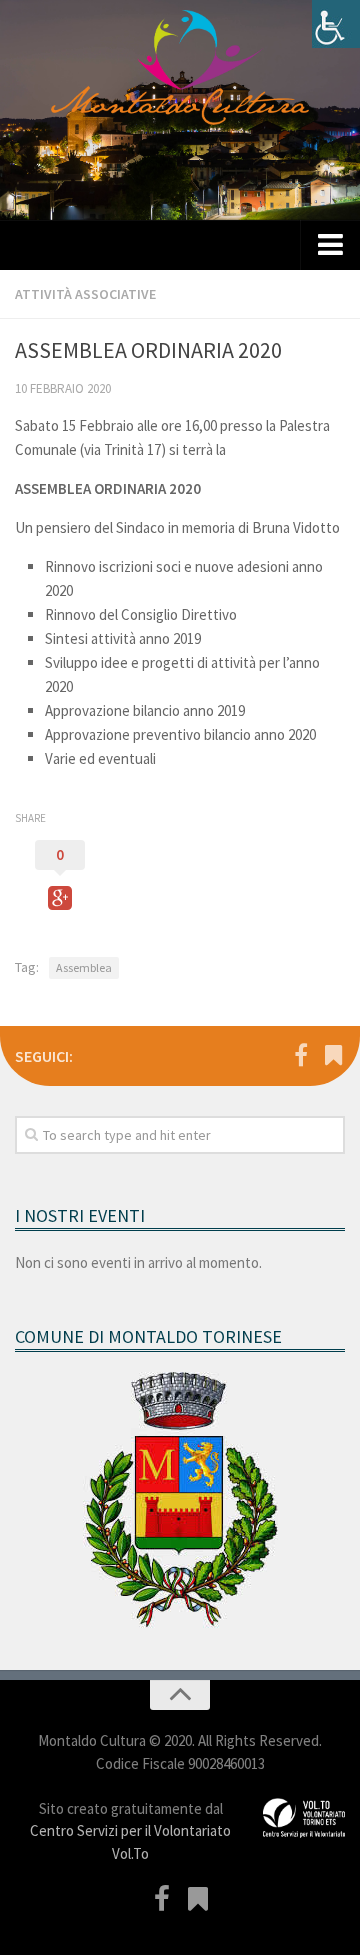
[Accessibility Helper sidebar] (336, 24)
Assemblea (84, 967)
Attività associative (85, 294)
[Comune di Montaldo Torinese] (333, 1055)
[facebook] (301, 1055)
